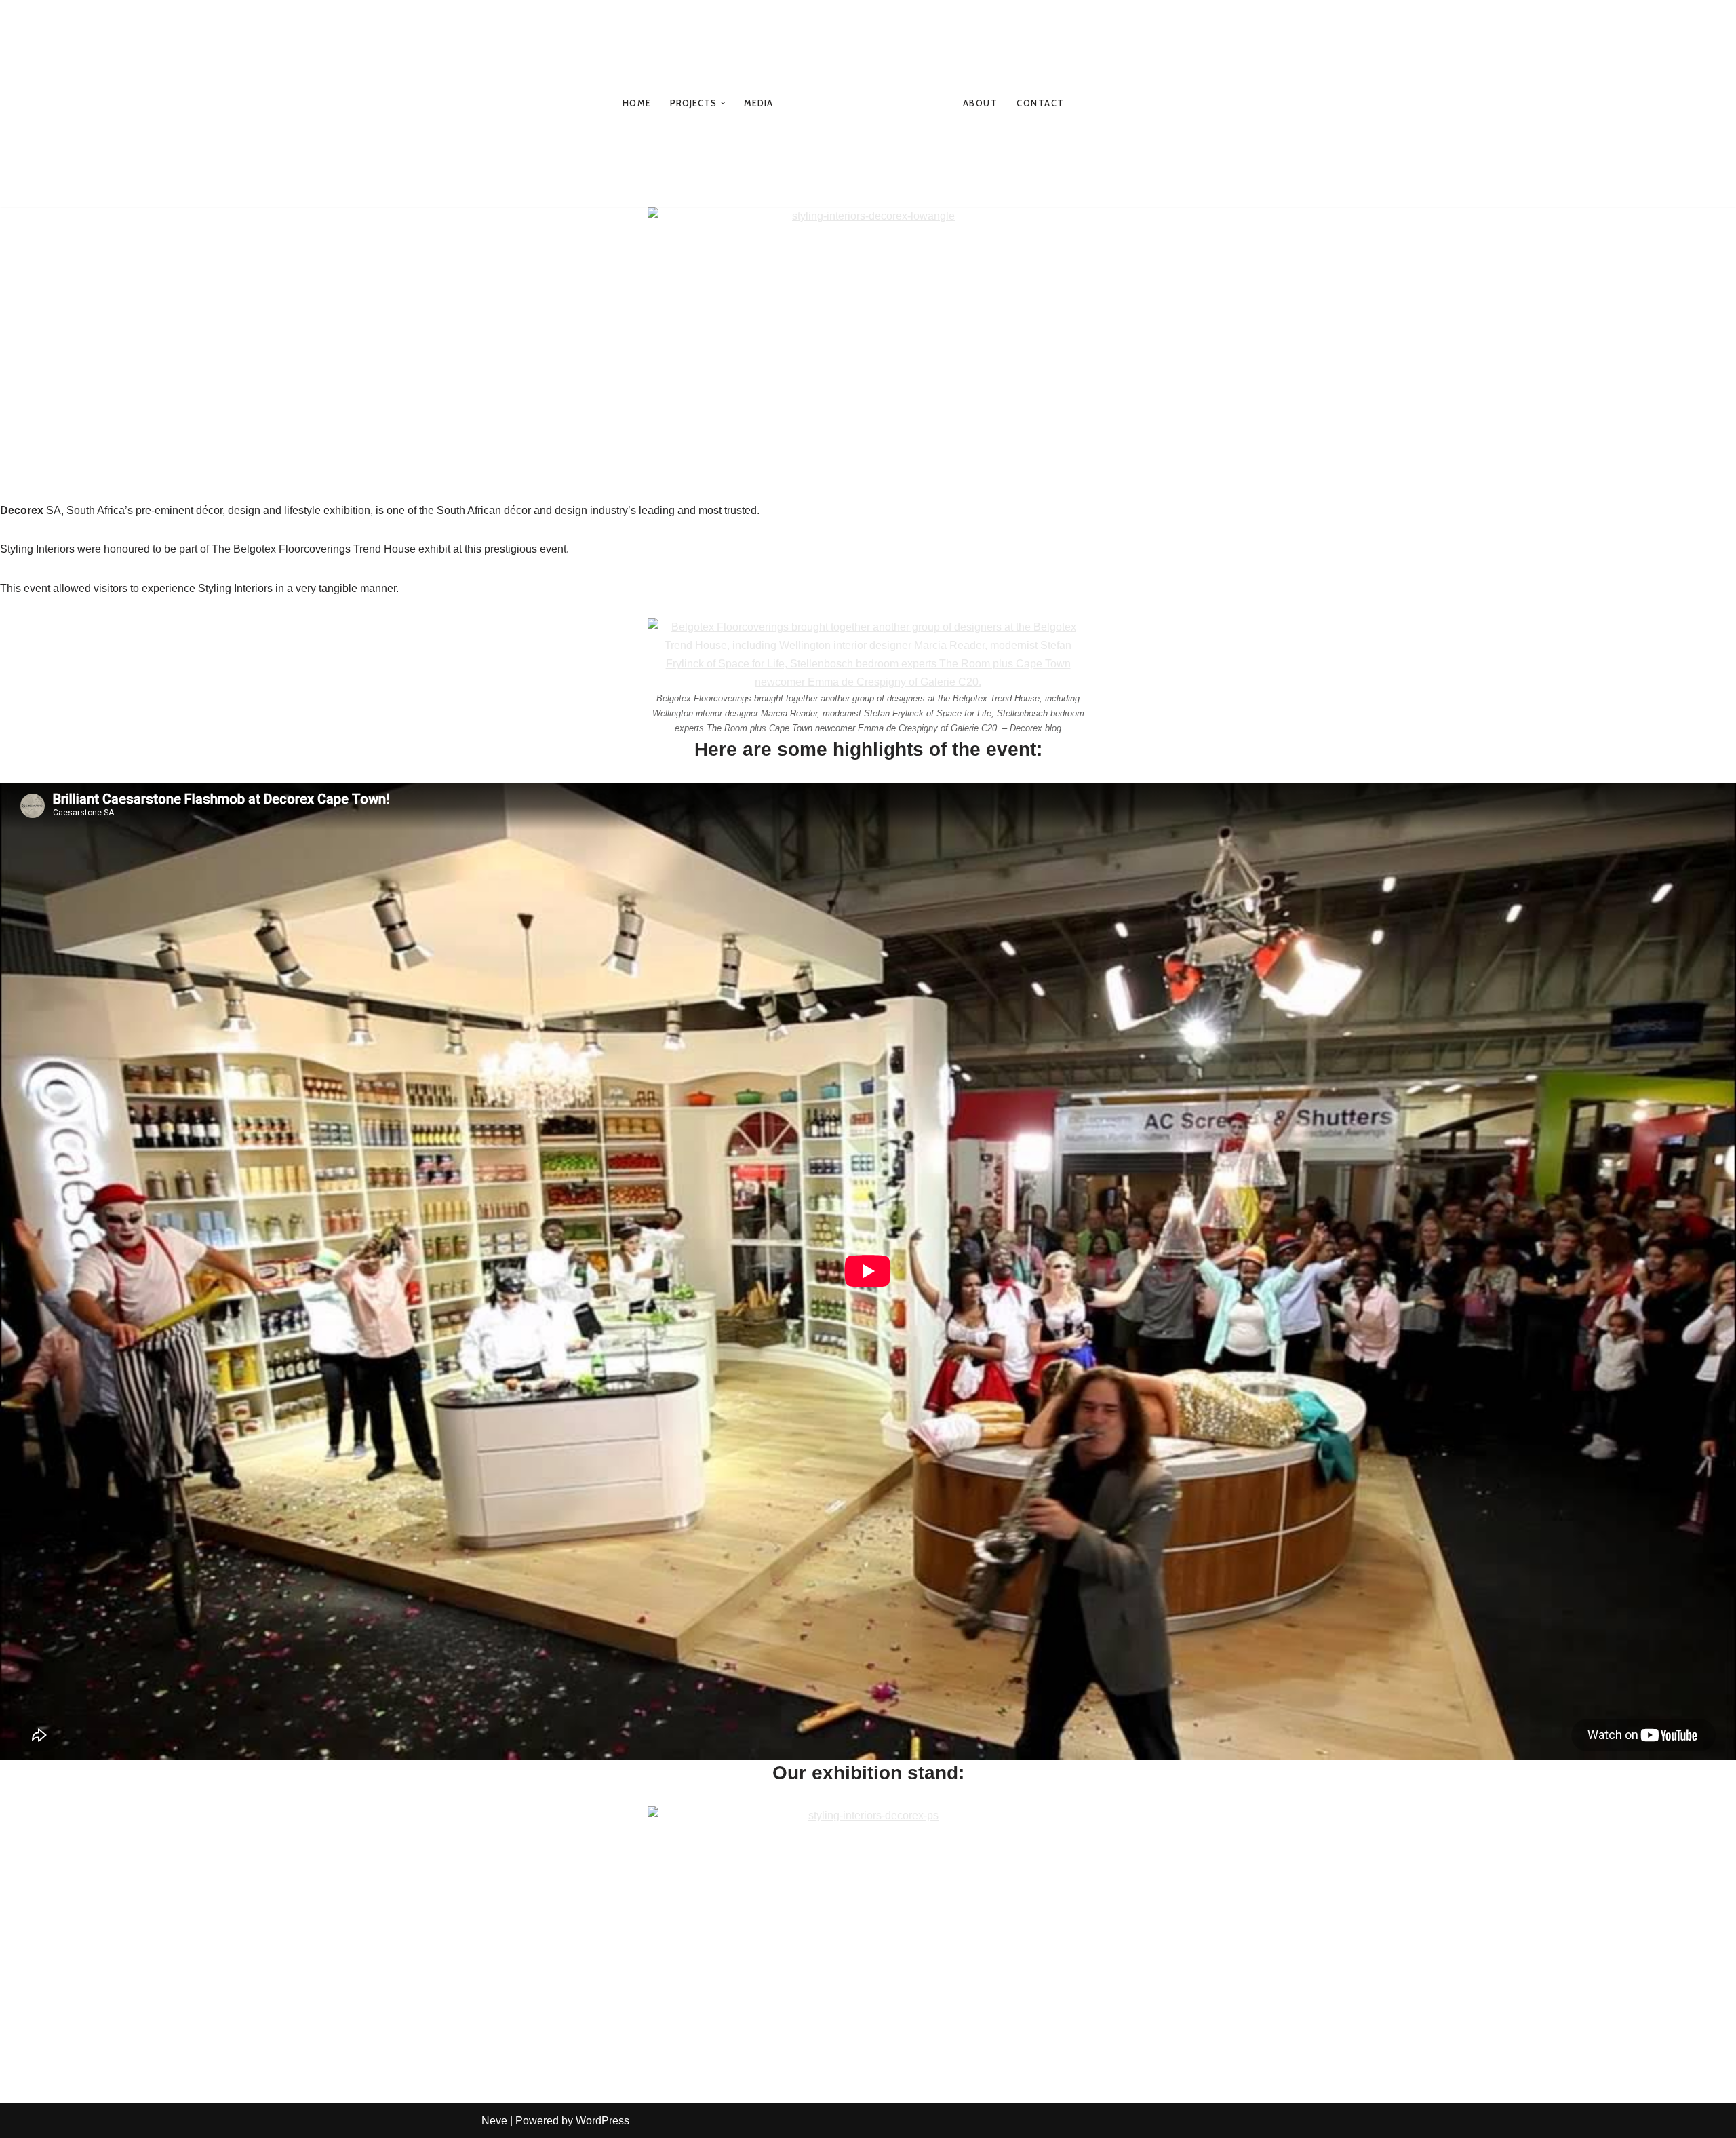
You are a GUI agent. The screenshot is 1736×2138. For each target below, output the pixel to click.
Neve (494, 2121)
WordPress (603, 2121)
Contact (1041, 103)
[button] (723, 103)
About (981, 103)
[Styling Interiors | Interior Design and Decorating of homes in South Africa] (868, 103)
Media (759, 103)
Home (636, 103)
